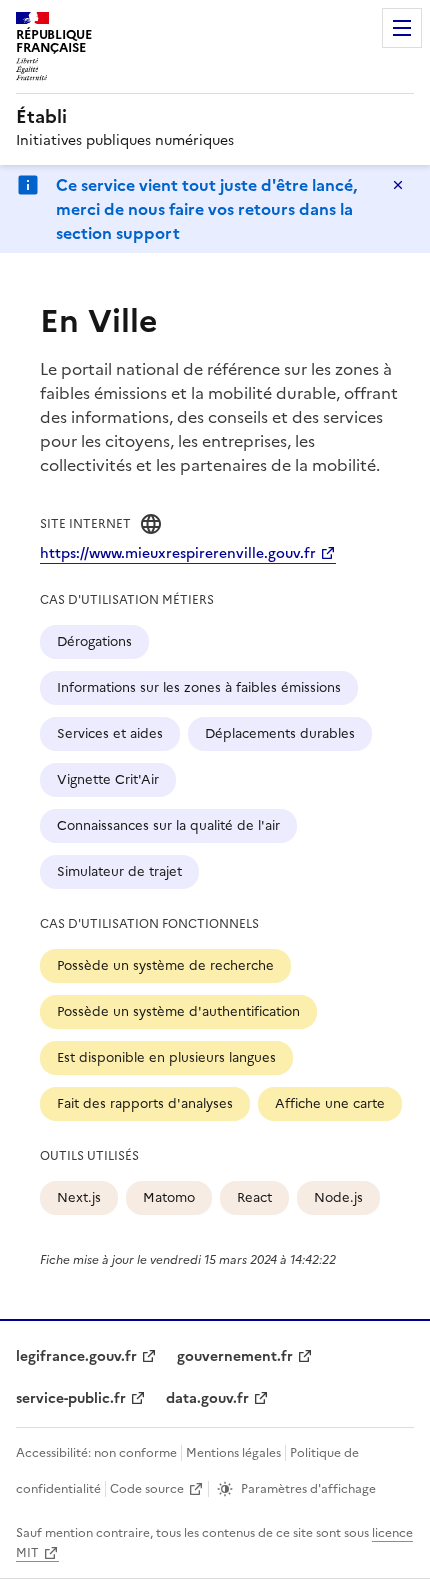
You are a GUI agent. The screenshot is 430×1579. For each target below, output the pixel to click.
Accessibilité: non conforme (96, 1453)
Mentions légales (233, 1453)
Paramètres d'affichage (308, 1489)
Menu (402, 28)
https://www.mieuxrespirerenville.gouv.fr (178, 553)
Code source (147, 1489)
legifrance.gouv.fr (76, 1356)
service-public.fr (71, 1398)
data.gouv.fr (207, 1398)
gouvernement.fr (235, 1356)
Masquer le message (398, 185)
